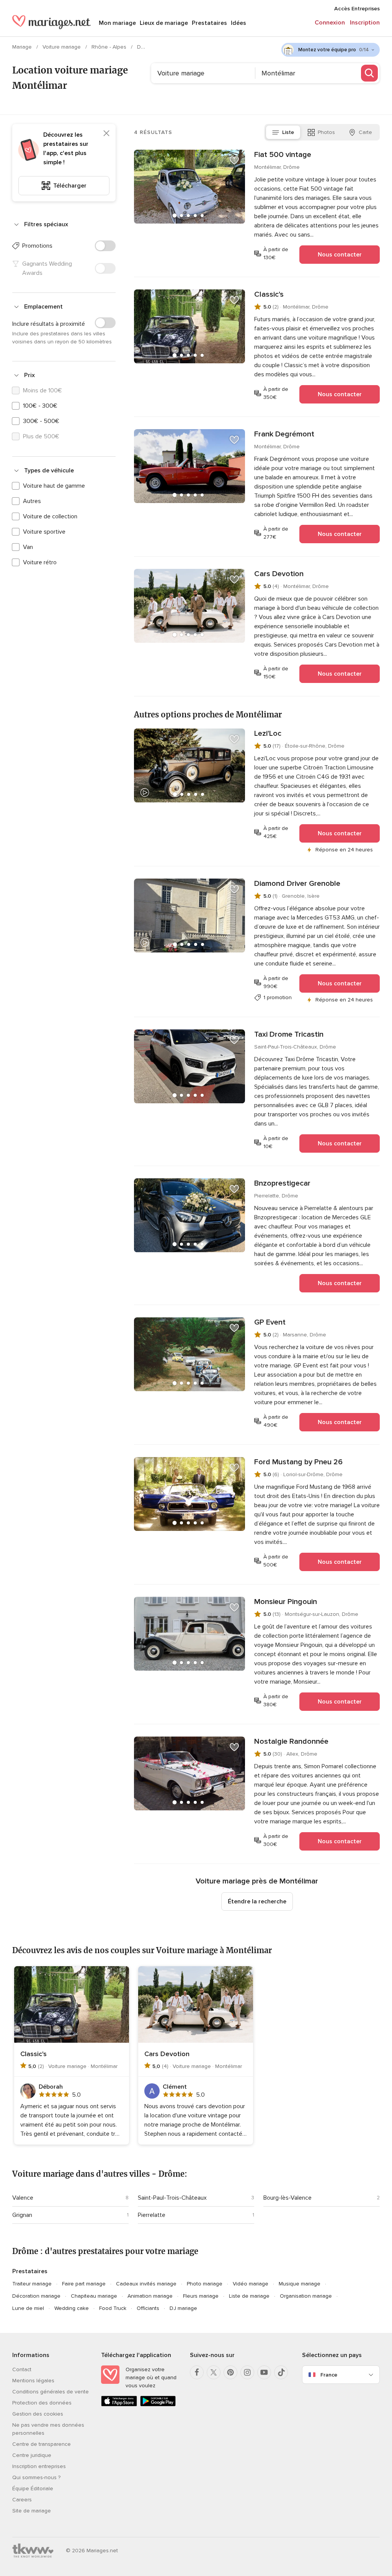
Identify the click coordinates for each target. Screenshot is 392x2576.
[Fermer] (106, 133)
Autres (32, 501)
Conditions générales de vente (51, 2392)
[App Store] (119, 2405)
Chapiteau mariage (94, 2296)
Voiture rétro (40, 562)
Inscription (365, 23)
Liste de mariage (249, 2296)
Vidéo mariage (251, 2284)
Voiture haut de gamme (54, 486)
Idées (238, 23)
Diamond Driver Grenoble (297, 884)
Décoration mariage (36, 2296)
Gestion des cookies (38, 2414)
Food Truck (113, 2308)
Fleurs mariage (201, 2296)
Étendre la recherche (257, 1901)
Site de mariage (32, 2511)
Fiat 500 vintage (283, 155)
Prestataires (209, 23)
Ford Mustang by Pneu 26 (298, 1462)
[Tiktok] (281, 2372)
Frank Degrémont (284, 434)
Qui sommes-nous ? (36, 2477)
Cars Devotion (279, 574)
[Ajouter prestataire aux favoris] (234, 160)
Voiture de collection (50, 516)
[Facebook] (197, 2372)
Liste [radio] (288, 132)
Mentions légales (33, 2381)
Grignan (22, 2215)
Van (28, 547)
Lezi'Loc (268, 733)
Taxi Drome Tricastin (289, 1034)
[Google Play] (158, 2405)
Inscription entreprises (39, 2466)
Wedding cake (72, 2308)
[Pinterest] (230, 2372)
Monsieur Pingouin (286, 1602)
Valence (23, 2198)
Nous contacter (340, 255)
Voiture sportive (44, 532)
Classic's (269, 294)
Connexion (330, 23)
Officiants (148, 2308)
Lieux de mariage (164, 23)
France (329, 2375)
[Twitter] (214, 2372)
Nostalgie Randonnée (291, 1741)
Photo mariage (205, 2284)
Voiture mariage (62, 47)
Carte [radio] (365, 132)
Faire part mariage (84, 2284)
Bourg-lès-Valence (287, 2198)
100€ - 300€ (40, 406)
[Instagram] (247, 2372)
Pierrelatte (152, 2215)
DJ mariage (183, 2308)
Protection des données (42, 2403)
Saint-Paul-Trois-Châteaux (172, 2198)
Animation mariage (150, 2296)
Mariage (23, 47)
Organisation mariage (306, 2296)
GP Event (270, 1322)
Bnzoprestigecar (282, 1183)
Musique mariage (300, 2284)
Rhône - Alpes (110, 47)
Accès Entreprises (357, 9)
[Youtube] (264, 2372)
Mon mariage (117, 23)
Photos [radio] (326, 132)
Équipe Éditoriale (33, 2489)
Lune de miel (28, 2308)
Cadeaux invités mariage (146, 2284)
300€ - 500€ (41, 421)
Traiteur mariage (32, 2284)
